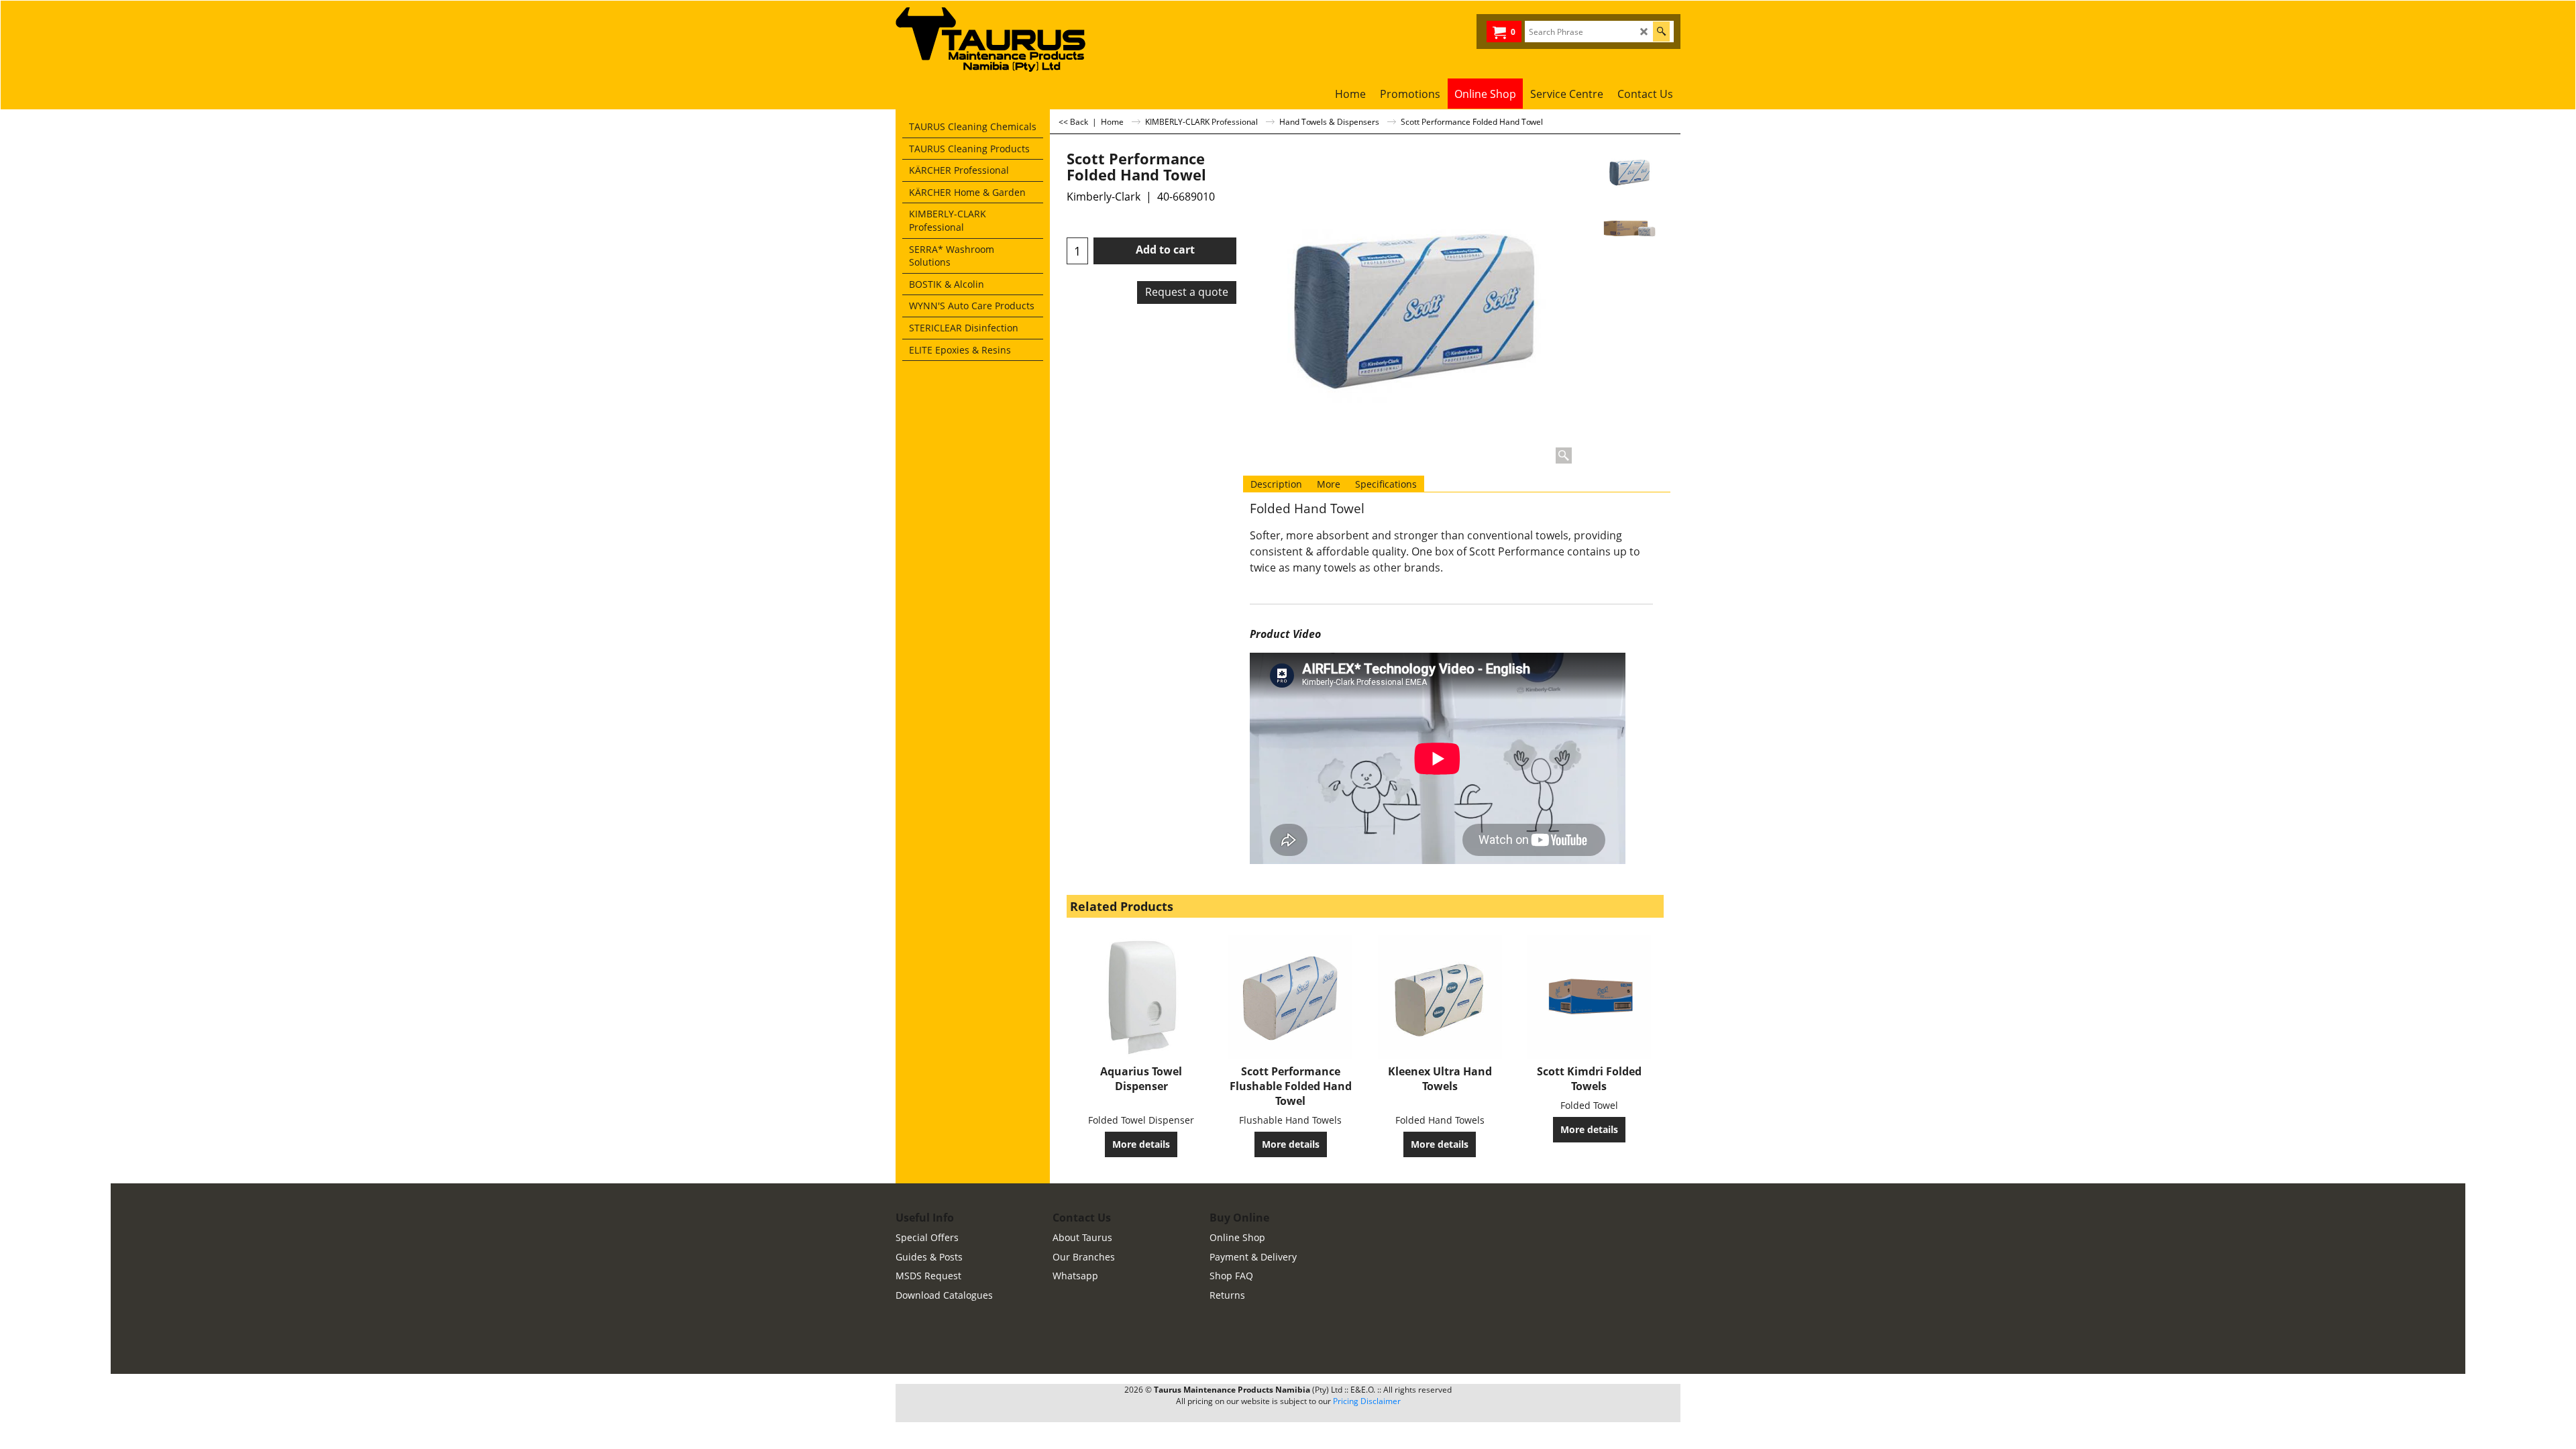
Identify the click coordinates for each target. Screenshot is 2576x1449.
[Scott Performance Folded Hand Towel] (1629, 229)
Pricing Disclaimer (1367, 1401)
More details (1141, 1144)
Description (1276, 484)
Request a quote (1187, 292)
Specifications (1386, 484)
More (1329, 484)
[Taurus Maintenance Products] (996, 40)
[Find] (1661, 32)
